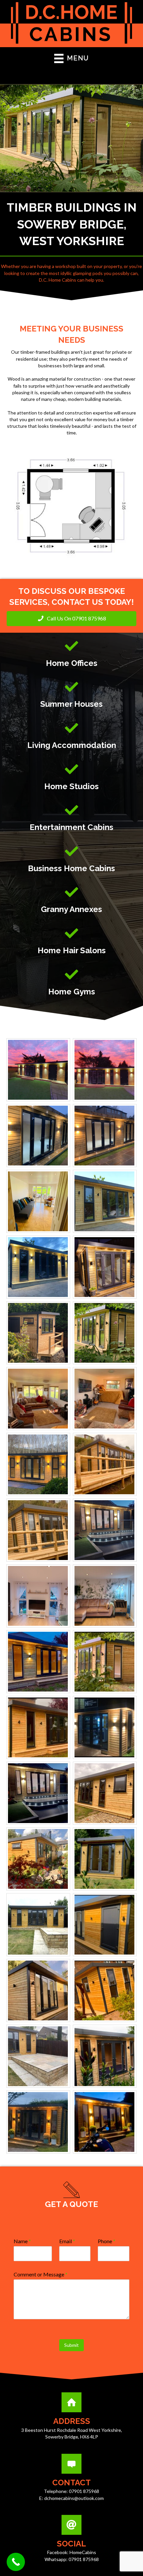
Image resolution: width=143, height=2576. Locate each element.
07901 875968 (84, 2491)
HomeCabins (83, 2552)
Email (67, 2241)
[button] (71, 619)
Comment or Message (41, 2274)
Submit (71, 2345)
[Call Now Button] (16, 2562)
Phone (107, 2241)
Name (22, 2241)
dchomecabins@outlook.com (74, 2498)
